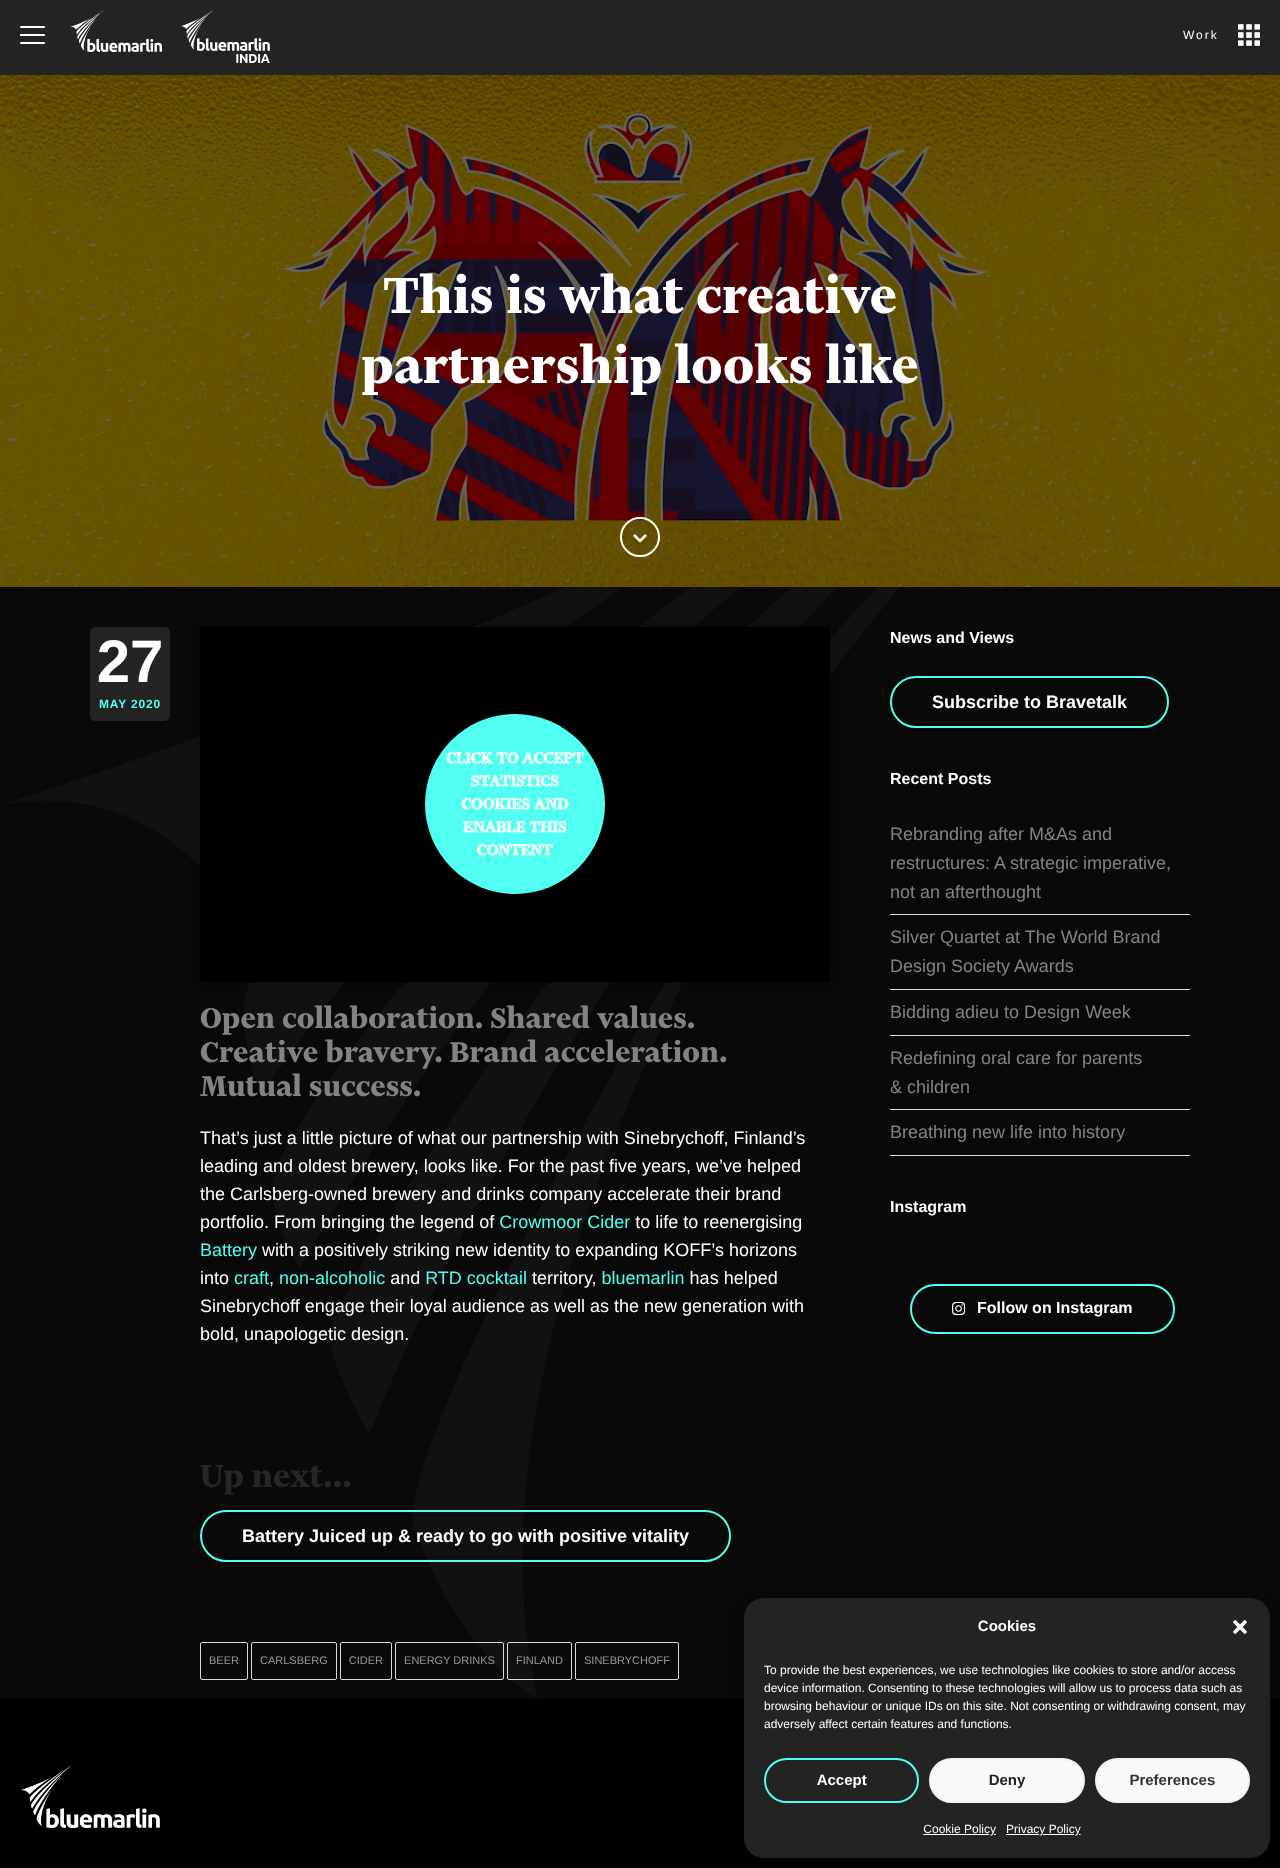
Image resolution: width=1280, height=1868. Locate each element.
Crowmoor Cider (564, 1222)
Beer (224, 1661)
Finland (539, 1661)
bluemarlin (643, 1278)
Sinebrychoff (627, 1661)
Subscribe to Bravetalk (1029, 702)
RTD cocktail (476, 1278)
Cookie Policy (959, 1829)
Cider (366, 1661)
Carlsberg (294, 1661)
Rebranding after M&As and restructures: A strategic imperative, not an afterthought (1030, 863)
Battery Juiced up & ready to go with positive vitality (465, 1536)
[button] (1240, 1627)
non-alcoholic (332, 1278)
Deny (1007, 1780)
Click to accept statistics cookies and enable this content (515, 804)
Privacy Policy (1043, 1829)
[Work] (1249, 28)
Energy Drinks (449, 1661)
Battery (228, 1250)
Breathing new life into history (1007, 1132)
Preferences (1172, 1780)
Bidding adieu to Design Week (1010, 1012)
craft (251, 1278)
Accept (842, 1780)
